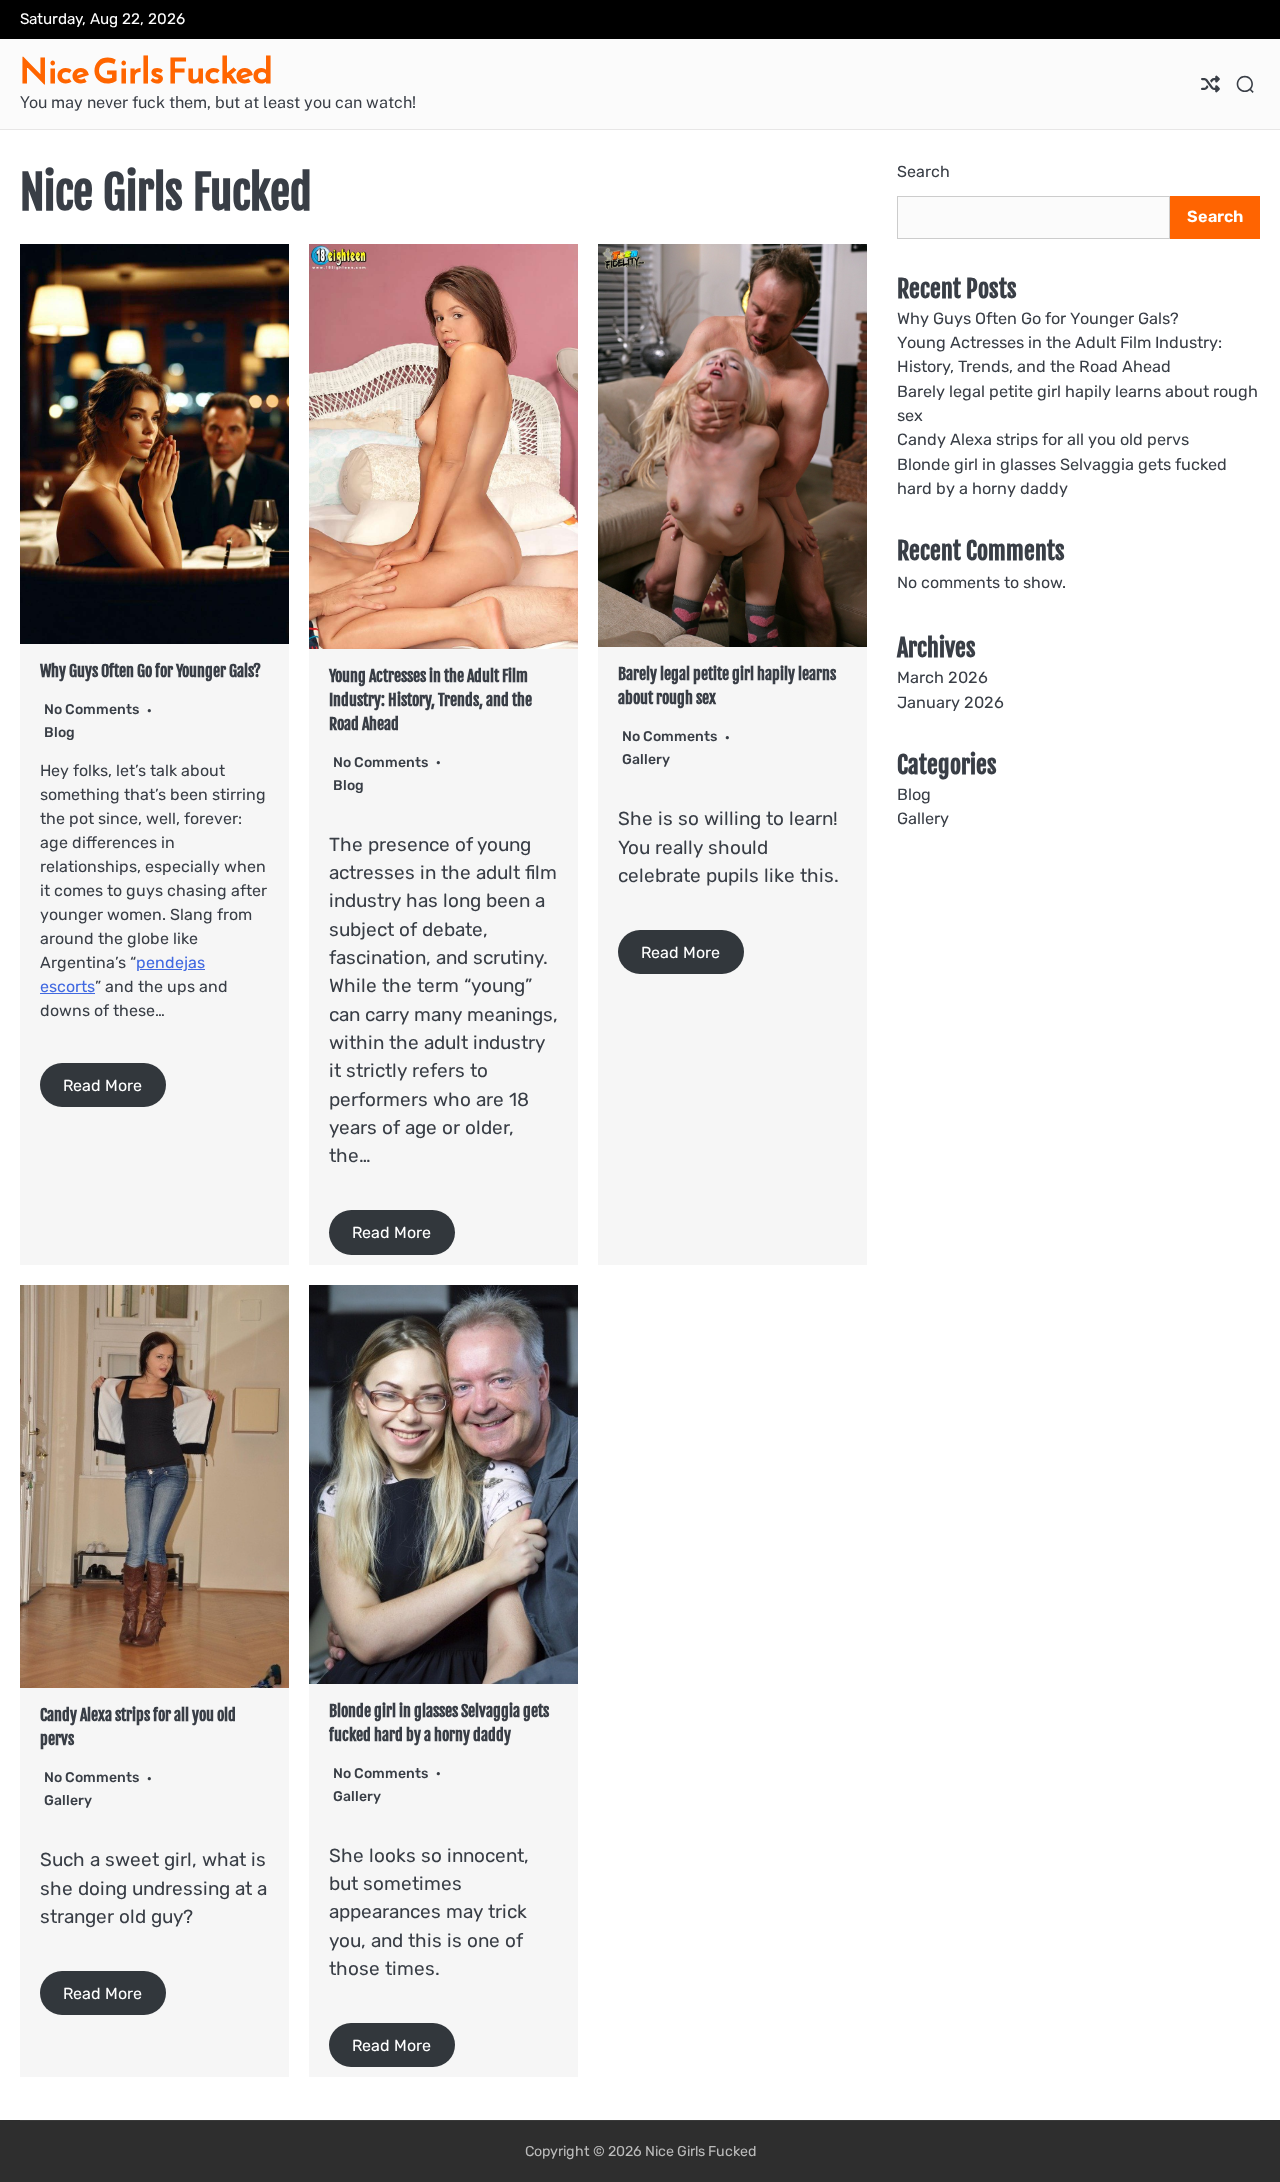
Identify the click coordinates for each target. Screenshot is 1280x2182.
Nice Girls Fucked (146, 71)
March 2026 (942, 677)
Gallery (646, 759)
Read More (102, 1084)
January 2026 (950, 701)
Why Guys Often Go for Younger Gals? (150, 671)
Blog (59, 732)
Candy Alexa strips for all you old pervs (1043, 439)
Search (923, 171)
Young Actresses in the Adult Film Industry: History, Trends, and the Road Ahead (430, 700)
